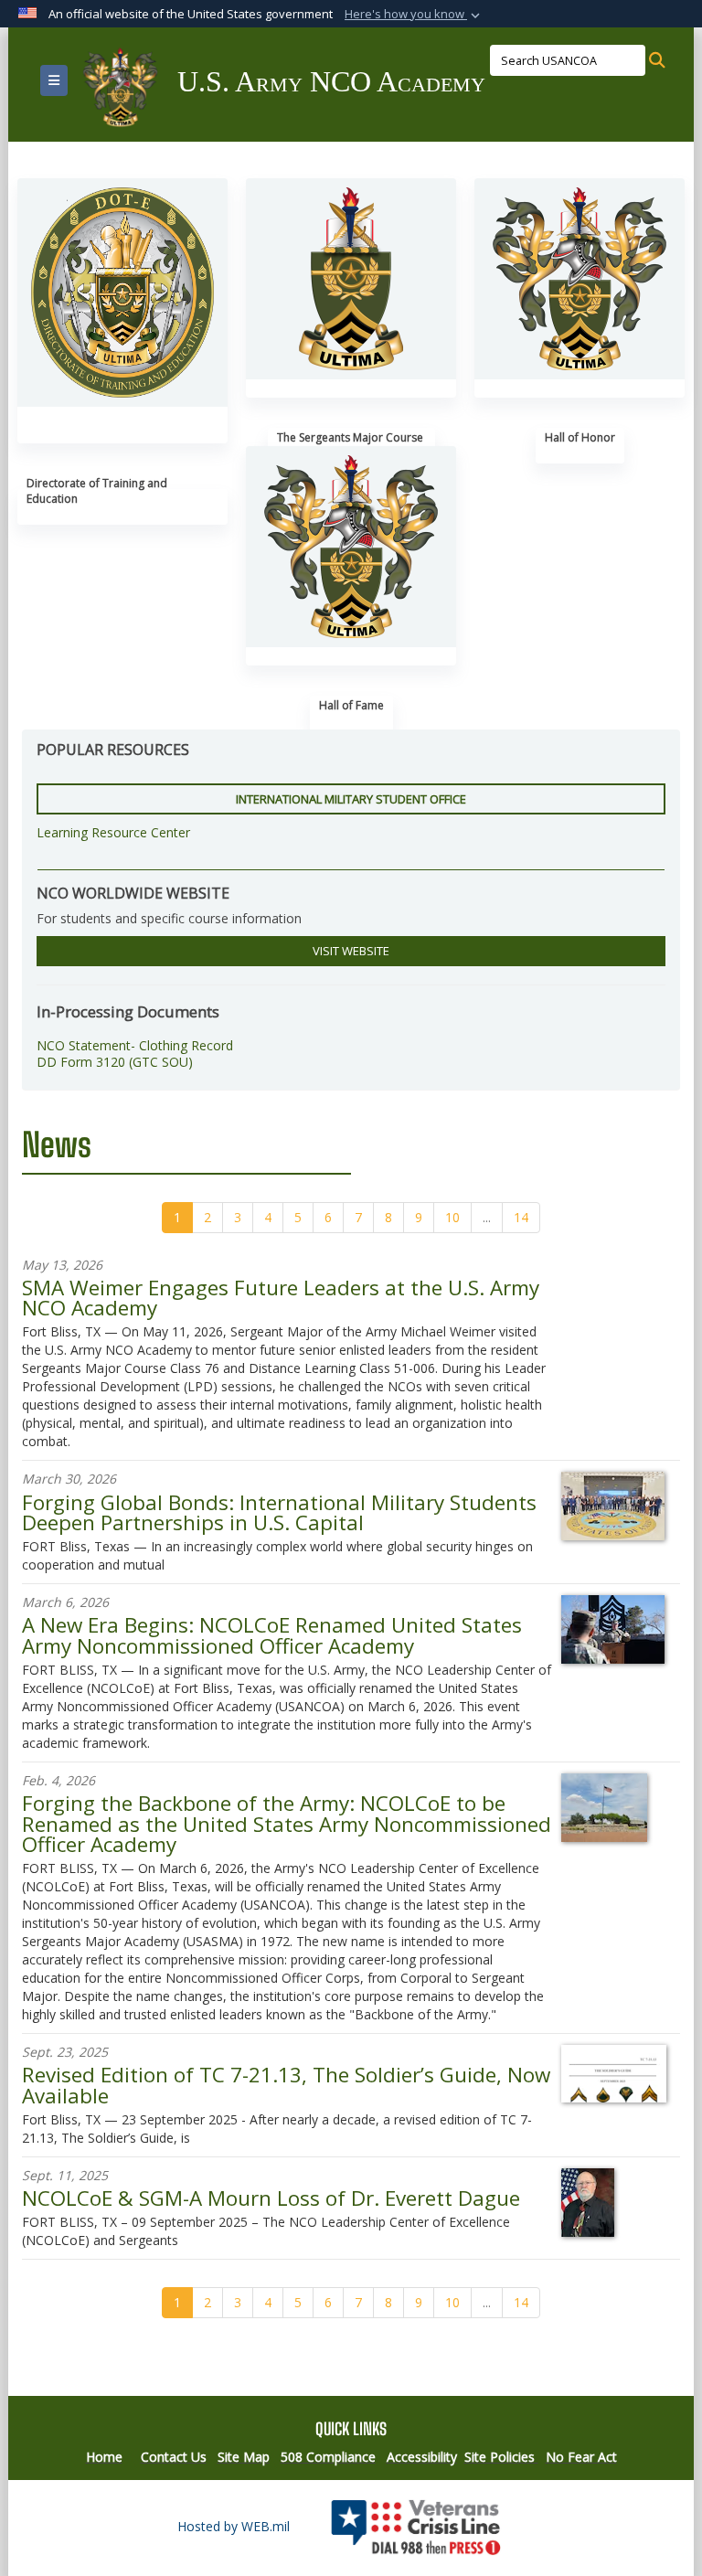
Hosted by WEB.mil (234, 2526)
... (487, 1217)
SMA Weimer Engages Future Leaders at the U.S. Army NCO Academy (281, 1298)
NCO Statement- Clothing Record (135, 1045)
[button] (414, 15)
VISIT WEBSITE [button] (351, 951)
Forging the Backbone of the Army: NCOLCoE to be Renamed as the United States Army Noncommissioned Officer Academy (287, 1824)
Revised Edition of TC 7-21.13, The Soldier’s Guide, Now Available (286, 2085)
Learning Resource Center (113, 832)
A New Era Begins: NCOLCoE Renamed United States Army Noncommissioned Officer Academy (272, 1635)
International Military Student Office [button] (351, 799)
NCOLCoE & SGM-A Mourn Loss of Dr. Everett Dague (271, 2198)
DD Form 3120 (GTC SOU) (115, 1062)
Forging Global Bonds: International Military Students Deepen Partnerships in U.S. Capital (279, 1512)
